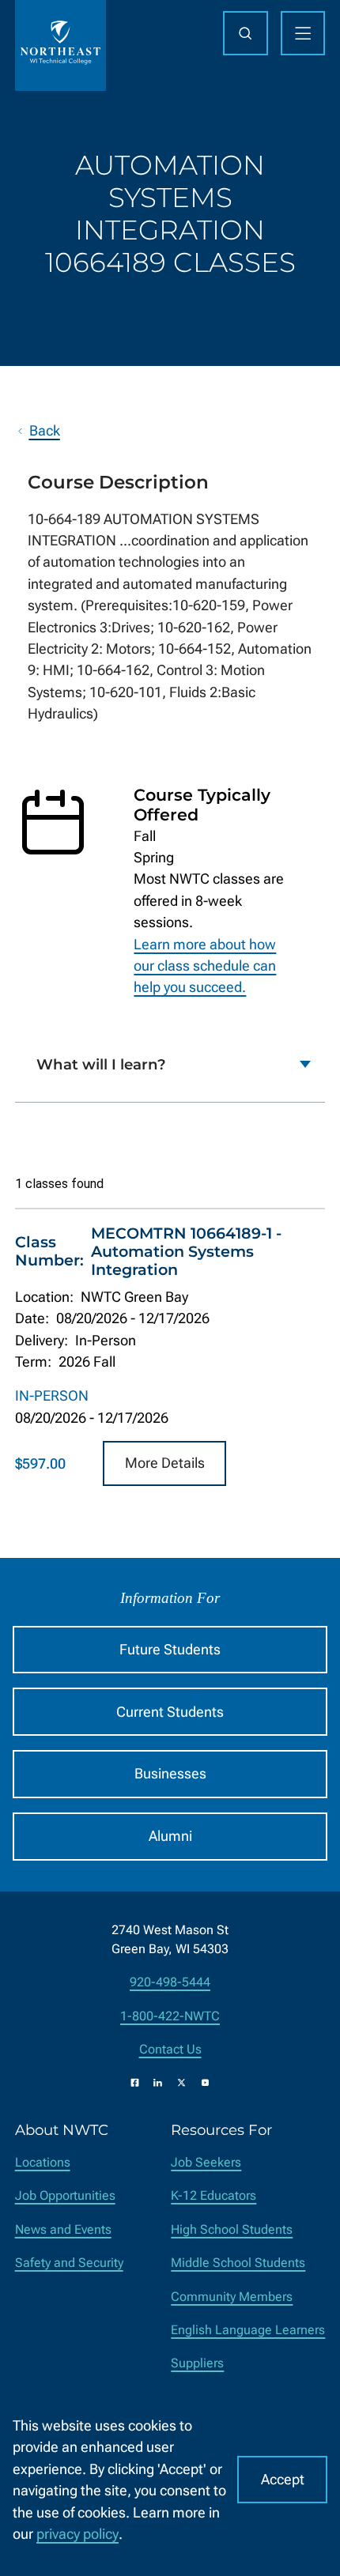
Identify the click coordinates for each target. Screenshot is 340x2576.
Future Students (170, 1649)
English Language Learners (248, 2330)
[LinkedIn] (158, 2082)
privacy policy (77, 2534)
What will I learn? (101, 1064)
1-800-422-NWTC (170, 2016)
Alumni (170, 1836)
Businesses (170, 1773)
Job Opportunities (65, 2195)
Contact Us (170, 2049)
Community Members (232, 2297)
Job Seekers (206, 2162)
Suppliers (197, 2363)
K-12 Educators (213, 2195)
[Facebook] (135, 2082)
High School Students (232, 2229)
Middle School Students (238, 2263)
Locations (43, 2162)
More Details (165, 1463)
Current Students (170, 1712)
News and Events (63, 2229)
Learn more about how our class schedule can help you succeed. (205, 966)
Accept (283, 2479)
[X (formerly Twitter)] (181, 2082)
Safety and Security (69, 2263)
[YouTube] (205, 2082)
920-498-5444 (170, 1982)
